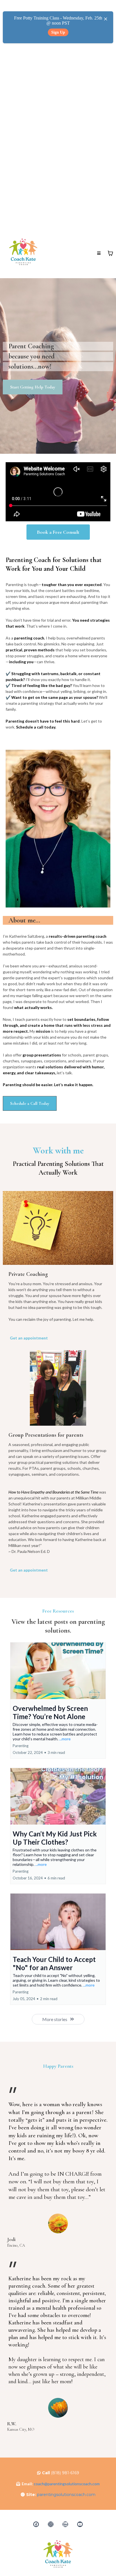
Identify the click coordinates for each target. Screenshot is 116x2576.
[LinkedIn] (65, 2524)
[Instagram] (51, 2524)
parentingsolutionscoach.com (66, 2495)
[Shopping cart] (110, 253)
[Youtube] (80, 2524)
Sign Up (58, 32)
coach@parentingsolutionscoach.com (67, 2484)
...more (65, 1739)
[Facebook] (36, 2524)
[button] (99, 253)
